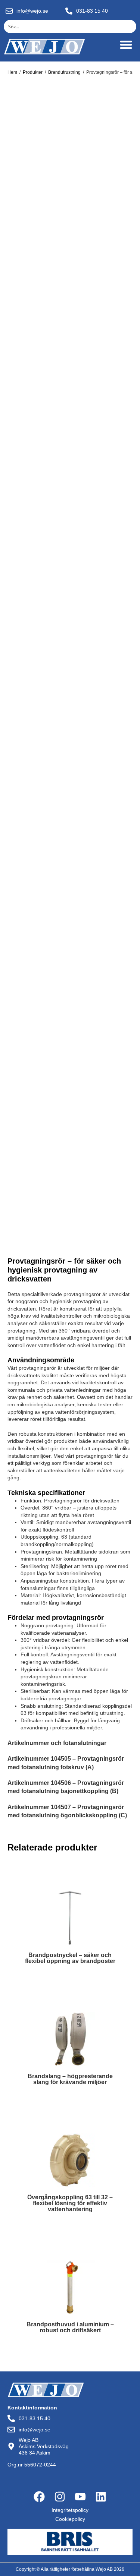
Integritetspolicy (70, 2510)
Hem (12, 72)
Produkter (33, 72)
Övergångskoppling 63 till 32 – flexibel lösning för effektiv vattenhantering (70, 2203)
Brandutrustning (64, 72)
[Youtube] (80, 2497)
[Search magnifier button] (130, 26)
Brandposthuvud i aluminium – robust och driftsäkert (70, 2327)
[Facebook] (39, 2497)
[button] (126, 45)
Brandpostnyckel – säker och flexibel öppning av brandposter (70, 1958)
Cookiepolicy (70, 2519)
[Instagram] (60, 2497)
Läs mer (70, 1978)
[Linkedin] (101, 2497)
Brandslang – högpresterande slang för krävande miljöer (70, 2079)
